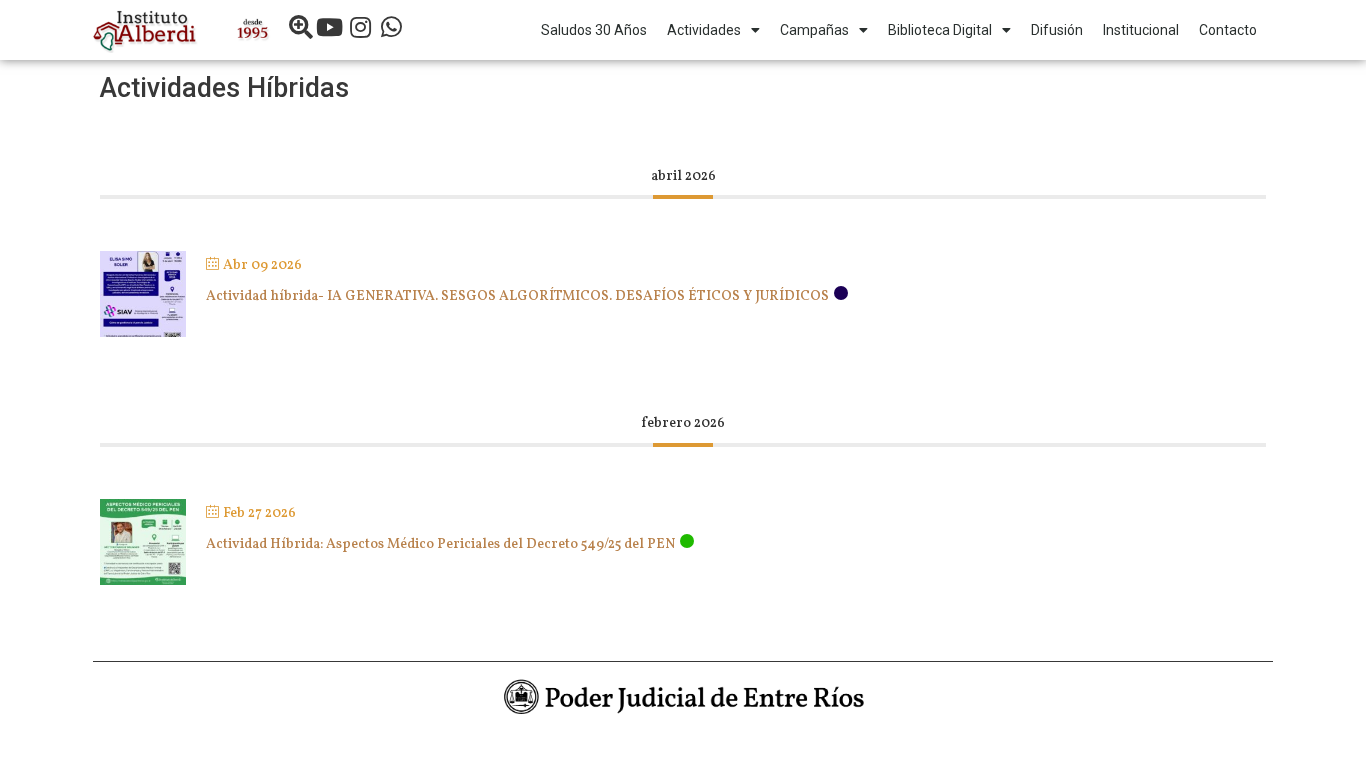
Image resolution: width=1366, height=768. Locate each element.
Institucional (1141, 30)
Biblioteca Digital (940, 30)
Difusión (1057, 30)
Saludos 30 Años (594, 30)
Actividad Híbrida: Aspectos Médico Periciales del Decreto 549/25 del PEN (440, 544)
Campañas (814, 30)
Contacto (1228, 30)
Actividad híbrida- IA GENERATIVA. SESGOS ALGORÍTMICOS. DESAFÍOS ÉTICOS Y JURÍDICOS (517, 296)
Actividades (704, 30)
